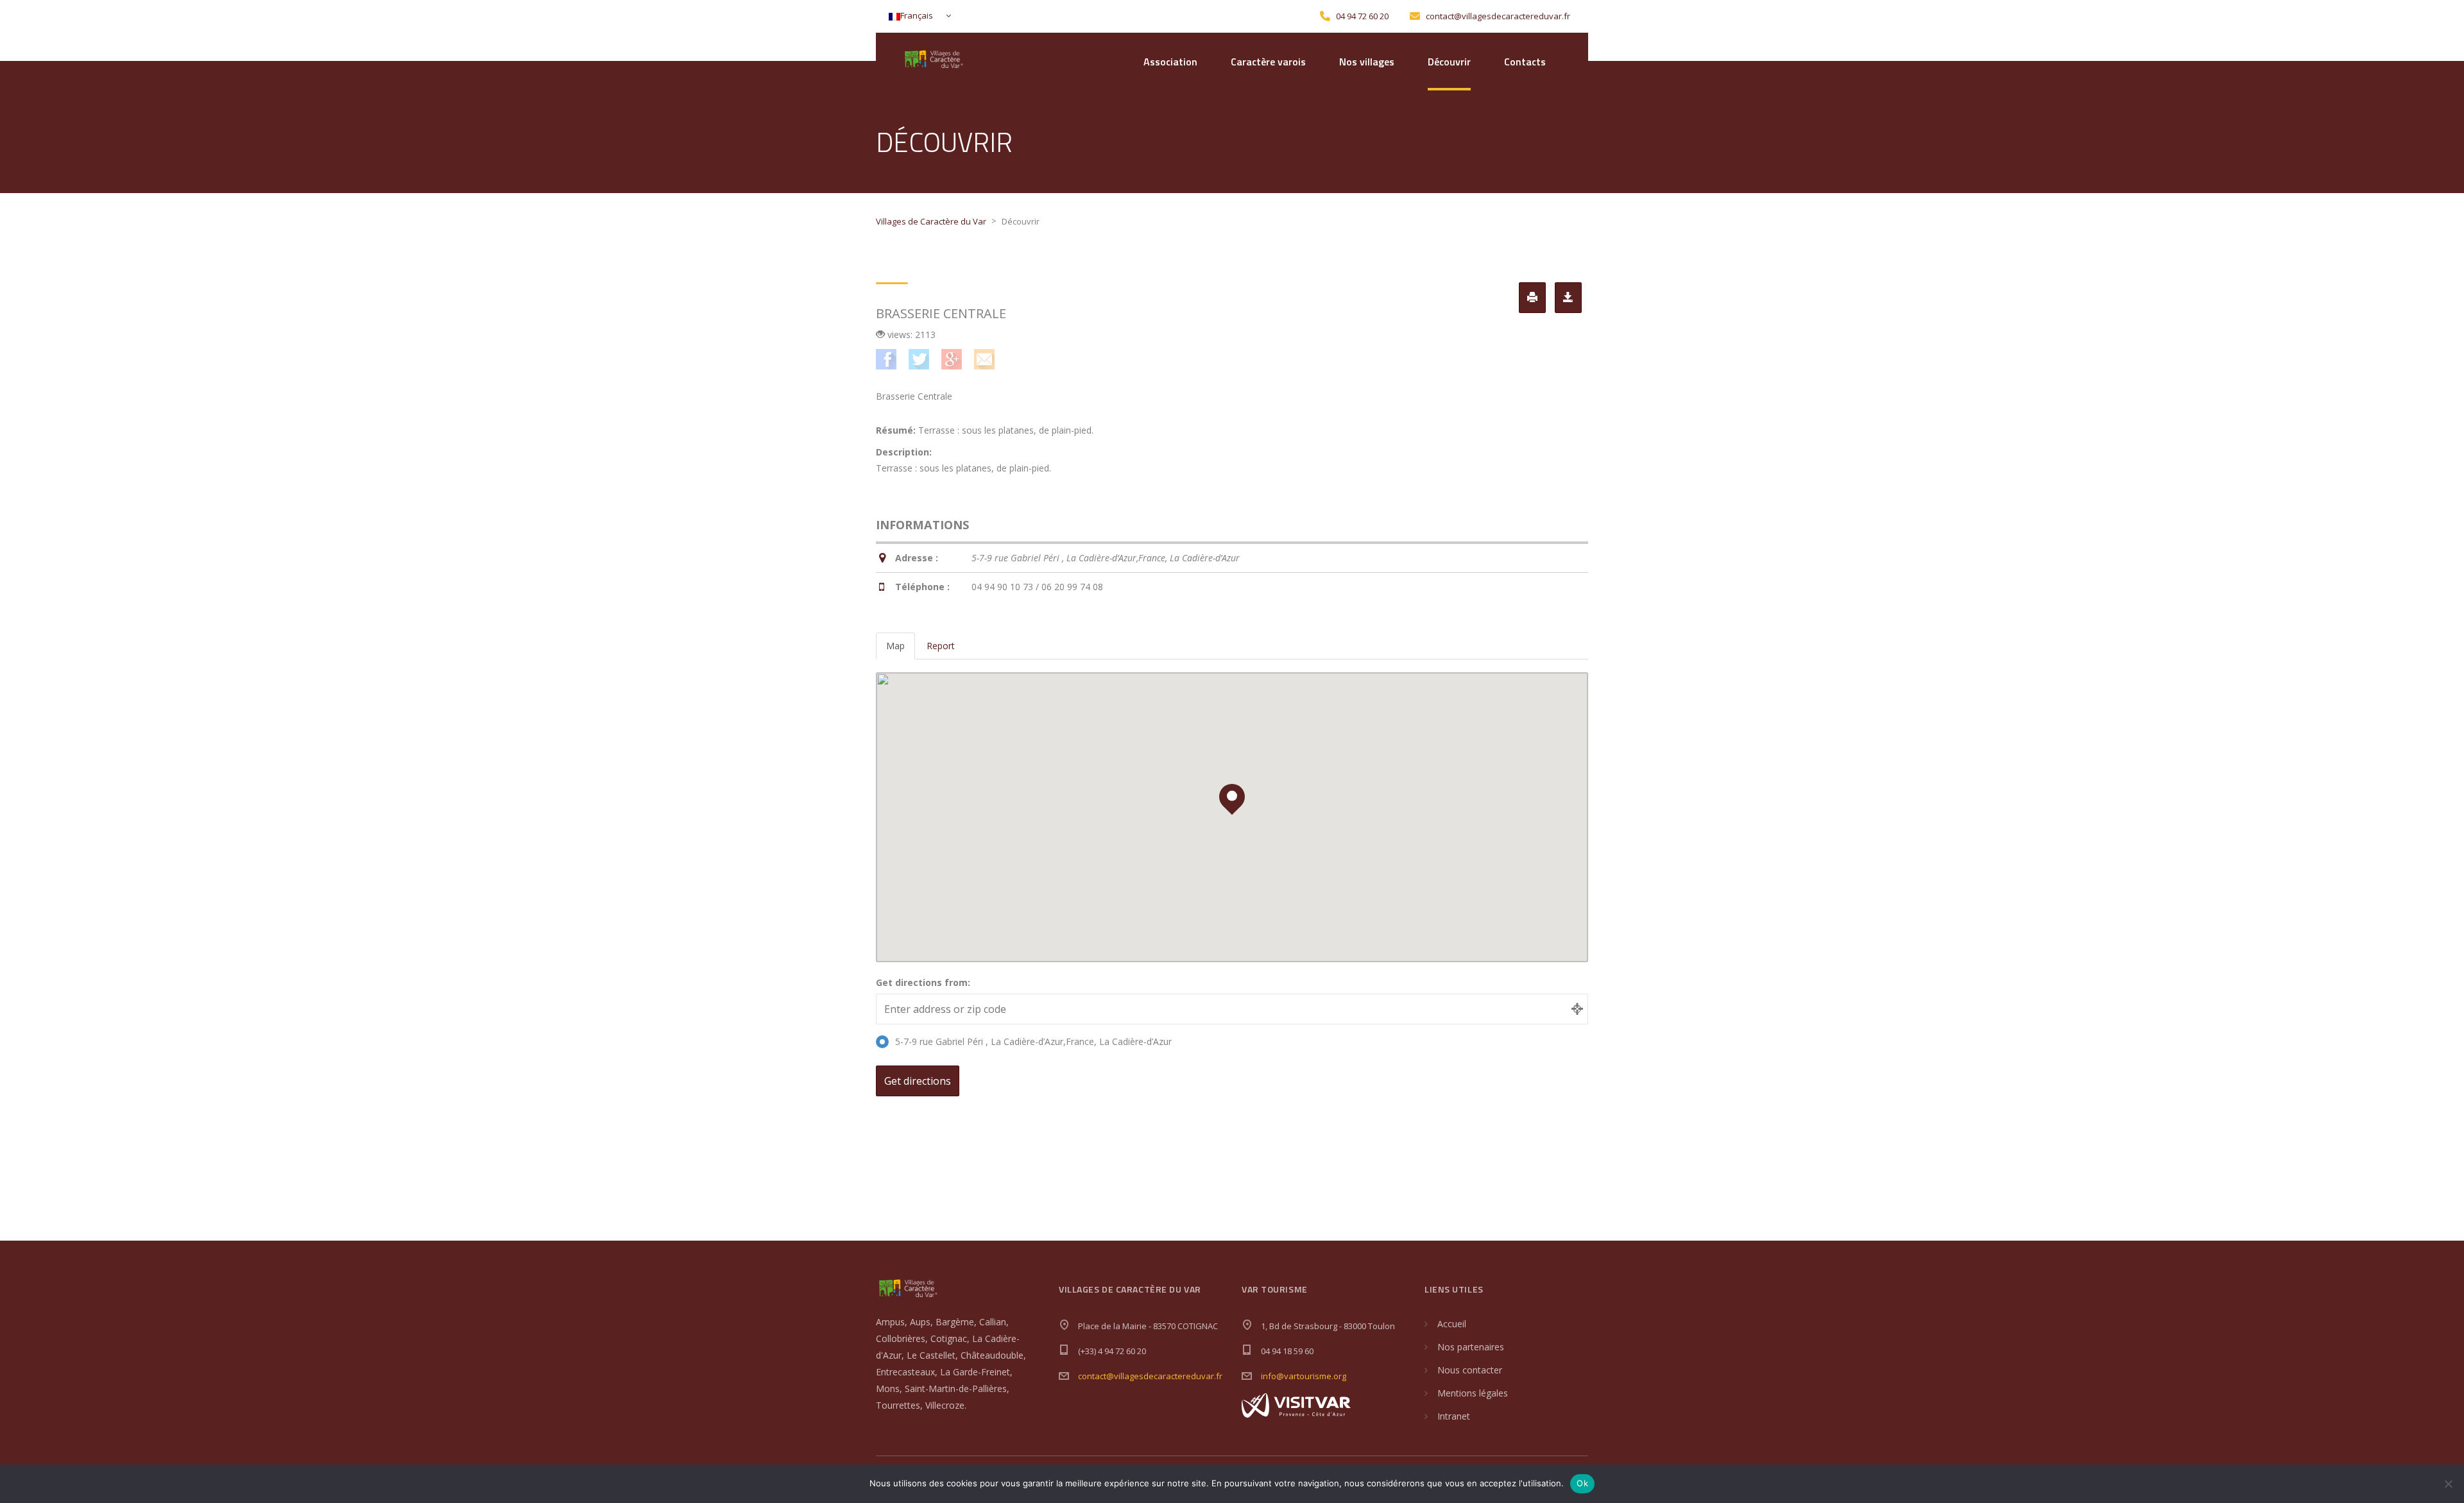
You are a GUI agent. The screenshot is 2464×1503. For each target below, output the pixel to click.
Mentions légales (1473, 1393)
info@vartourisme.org (1304, 1376)
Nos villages (1367, 62)
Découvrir (1449, 62)
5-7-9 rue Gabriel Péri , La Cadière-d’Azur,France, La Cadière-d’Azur (1033, 1041)
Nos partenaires (1471, 1347)
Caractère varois (1268, 62)
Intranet (1454, 1416)
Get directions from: (923, 982)
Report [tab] (941, 646)
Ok (1582, 1483)
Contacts (1525, 62)
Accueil (1452, 1324)
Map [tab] (895, 646)
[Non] (2448, 1484)
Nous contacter (1470, 1370)
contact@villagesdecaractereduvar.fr (1150, 1376)
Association (1170, 62)
